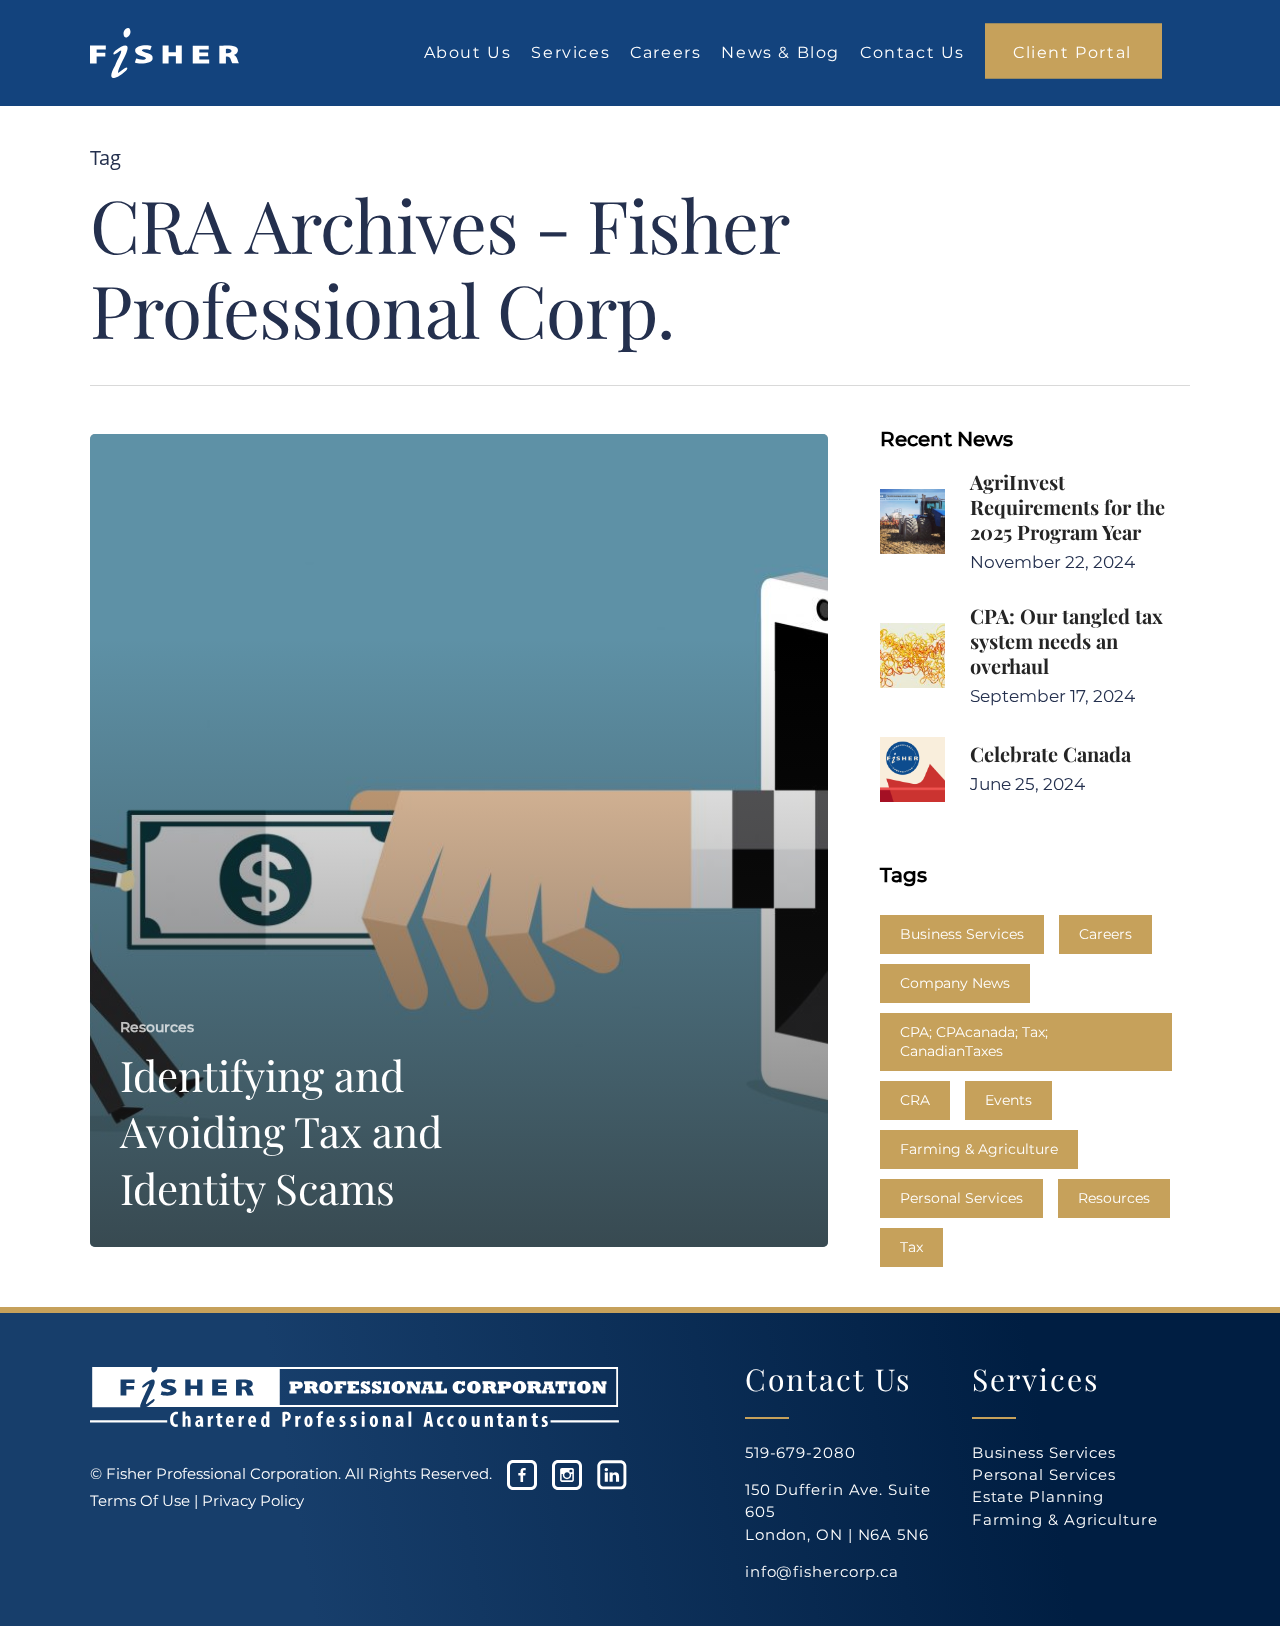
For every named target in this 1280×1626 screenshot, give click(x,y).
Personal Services (961, 1198)
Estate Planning (1038, 1496)
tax (911, 1247)
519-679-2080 (800, 1452)
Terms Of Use (140, 1500)
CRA (915, 1100)
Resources (157, 1027)
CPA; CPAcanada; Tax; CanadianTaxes (974, 1041)
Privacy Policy (253, 1500)
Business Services (962, 934)
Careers (1105, 934)
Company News (955, 983)
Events (1008, 1100)
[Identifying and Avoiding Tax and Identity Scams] (459, 840)
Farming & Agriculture (979, 1149)
